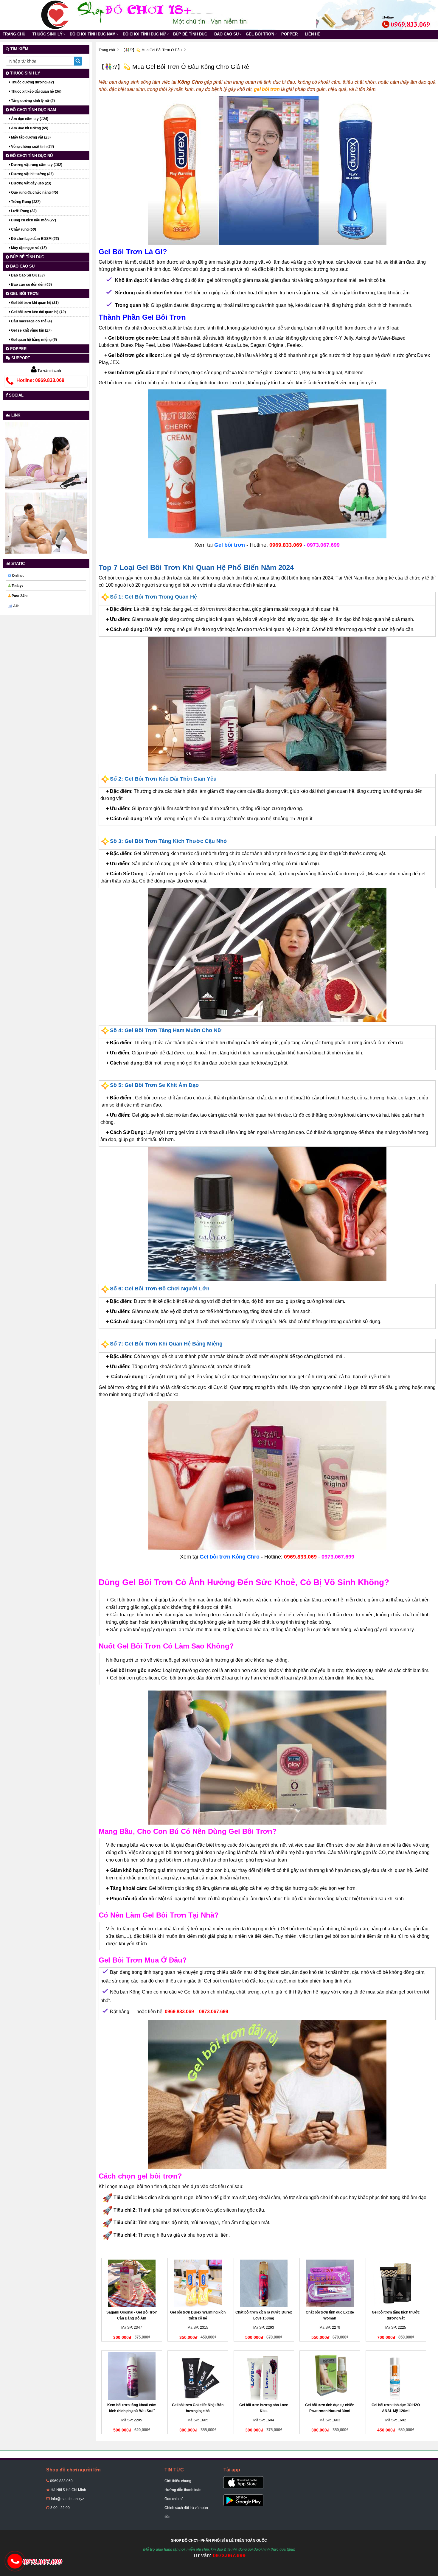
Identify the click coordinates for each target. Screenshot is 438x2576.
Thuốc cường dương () (32, 82)
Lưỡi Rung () (23, 211)
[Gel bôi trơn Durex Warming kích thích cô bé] (198, 2283)
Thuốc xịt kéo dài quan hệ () (36, 91)
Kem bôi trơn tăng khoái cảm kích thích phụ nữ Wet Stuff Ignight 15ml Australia (132, 2411)
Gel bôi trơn (260, 34)
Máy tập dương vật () (30, 137)
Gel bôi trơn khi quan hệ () (34, 303)
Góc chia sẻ (174, 2499)
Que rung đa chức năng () (34, 192)
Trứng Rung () (25, 202)
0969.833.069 (61, 2481)
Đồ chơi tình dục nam (93, 34)
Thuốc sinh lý (48, 34)
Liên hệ (313, 34)
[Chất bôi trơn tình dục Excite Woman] (330, 2283)
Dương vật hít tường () (32, 174)
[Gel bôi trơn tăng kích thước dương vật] (396, 2283)
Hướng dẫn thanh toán (183, 2490)
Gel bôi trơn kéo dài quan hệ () (38, 312)
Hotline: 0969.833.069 (40, 380)
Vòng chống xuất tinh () (32, 147)
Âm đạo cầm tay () (29, 119)
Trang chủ (14, 34)
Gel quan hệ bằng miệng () (34, 340)
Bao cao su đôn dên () (31, 285)
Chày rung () (23, 229)
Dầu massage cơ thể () (31, 321)
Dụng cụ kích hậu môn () (33, 220)
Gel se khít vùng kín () (31, 330)
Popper (289, 34)
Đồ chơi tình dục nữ (144, 34)
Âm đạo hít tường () (29, 128)
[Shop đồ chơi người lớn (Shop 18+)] (55, 15)
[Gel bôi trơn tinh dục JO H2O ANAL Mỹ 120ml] (396, 2376)
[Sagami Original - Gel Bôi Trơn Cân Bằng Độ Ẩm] (132, 2283)
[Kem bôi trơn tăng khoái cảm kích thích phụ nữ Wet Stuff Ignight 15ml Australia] (132, 2376)
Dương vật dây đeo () (31, 183)
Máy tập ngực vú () (28, 248)
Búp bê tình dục (190, 34)
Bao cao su (226, 34)
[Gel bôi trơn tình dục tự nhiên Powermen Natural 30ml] (330, 2376)
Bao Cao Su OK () (27, 275)
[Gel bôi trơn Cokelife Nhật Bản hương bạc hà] (198, 2376)
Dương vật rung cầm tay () (36, 165)
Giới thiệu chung (178, 2481)
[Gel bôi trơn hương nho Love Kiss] (264, 2376)
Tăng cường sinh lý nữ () (32, 101)
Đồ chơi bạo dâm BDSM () (35, 239)
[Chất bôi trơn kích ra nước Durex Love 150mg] (264, 2283)
